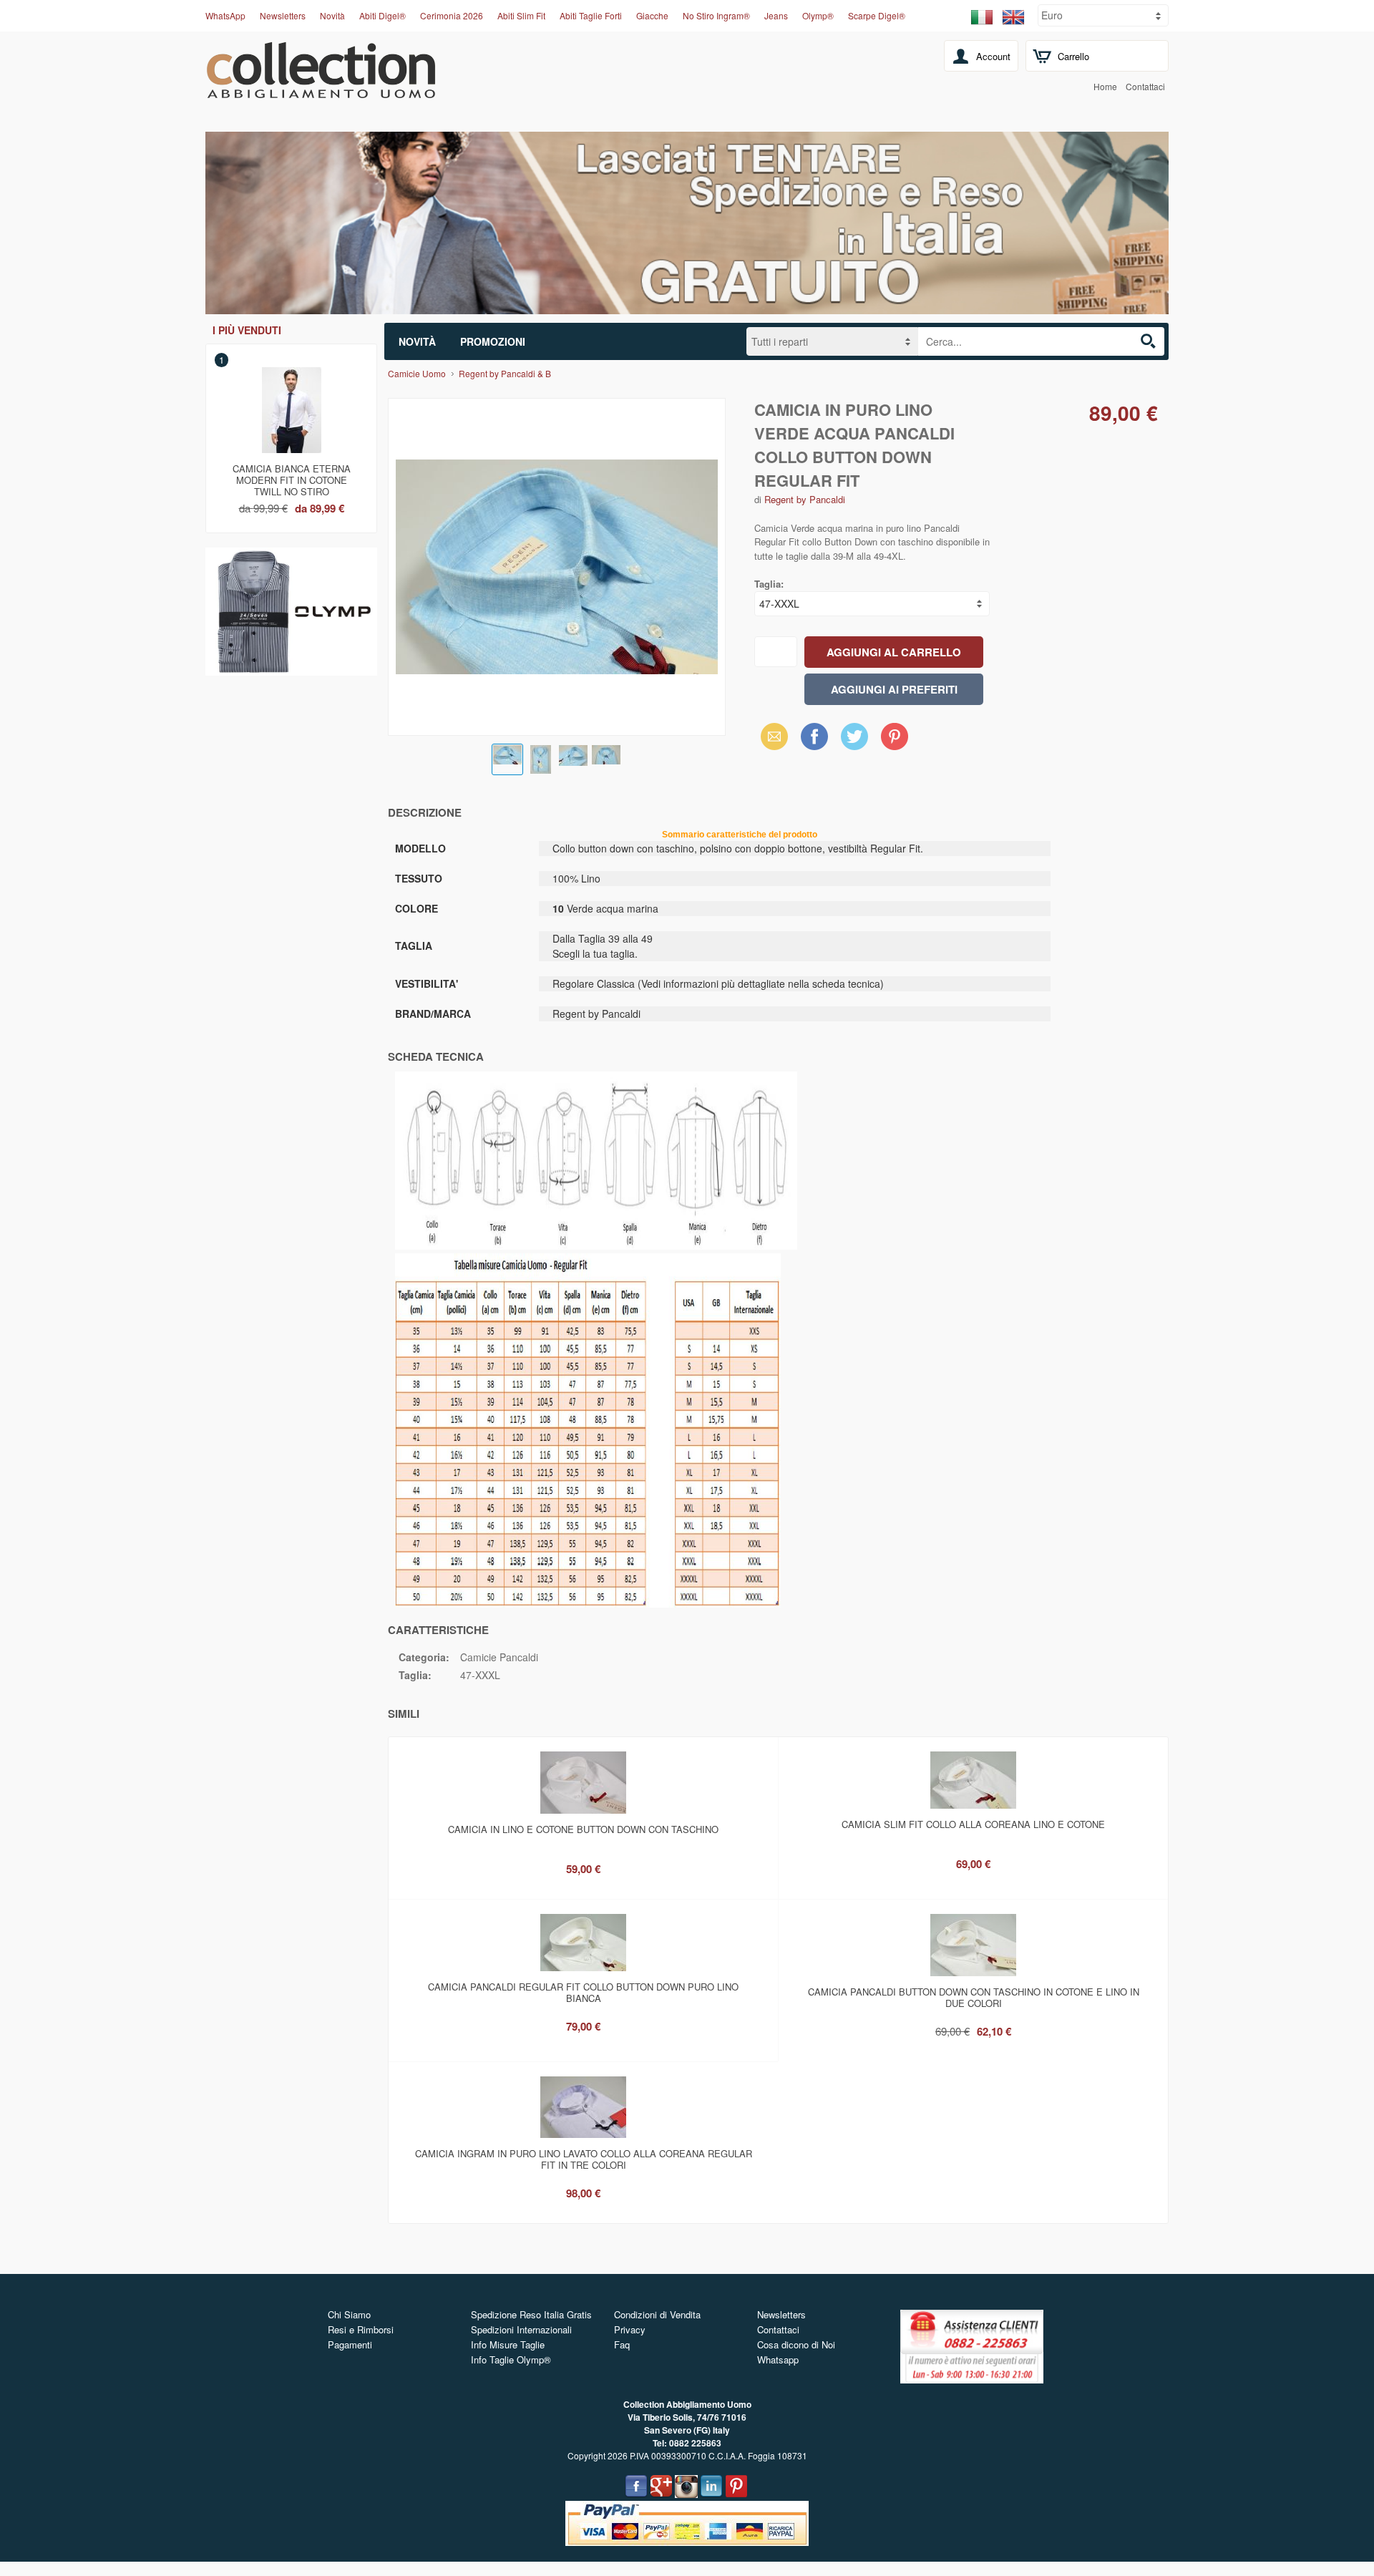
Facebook (814, 736)
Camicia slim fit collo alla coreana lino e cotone (973, 1824)
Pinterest (895, 736)
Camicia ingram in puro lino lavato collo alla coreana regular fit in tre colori (584, 2159)
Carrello (1073, 56)
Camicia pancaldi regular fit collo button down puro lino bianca (583, 1992)
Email (770, 736)
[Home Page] (321, 90)
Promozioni (493, 341)
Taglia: (769, 584)
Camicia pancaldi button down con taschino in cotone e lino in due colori (974, 1997)
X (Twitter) (854, 741)
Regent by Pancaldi (805, 499)
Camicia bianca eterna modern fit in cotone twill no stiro (292, 477)
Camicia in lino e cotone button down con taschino (583, 1829)
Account (993, 56)
